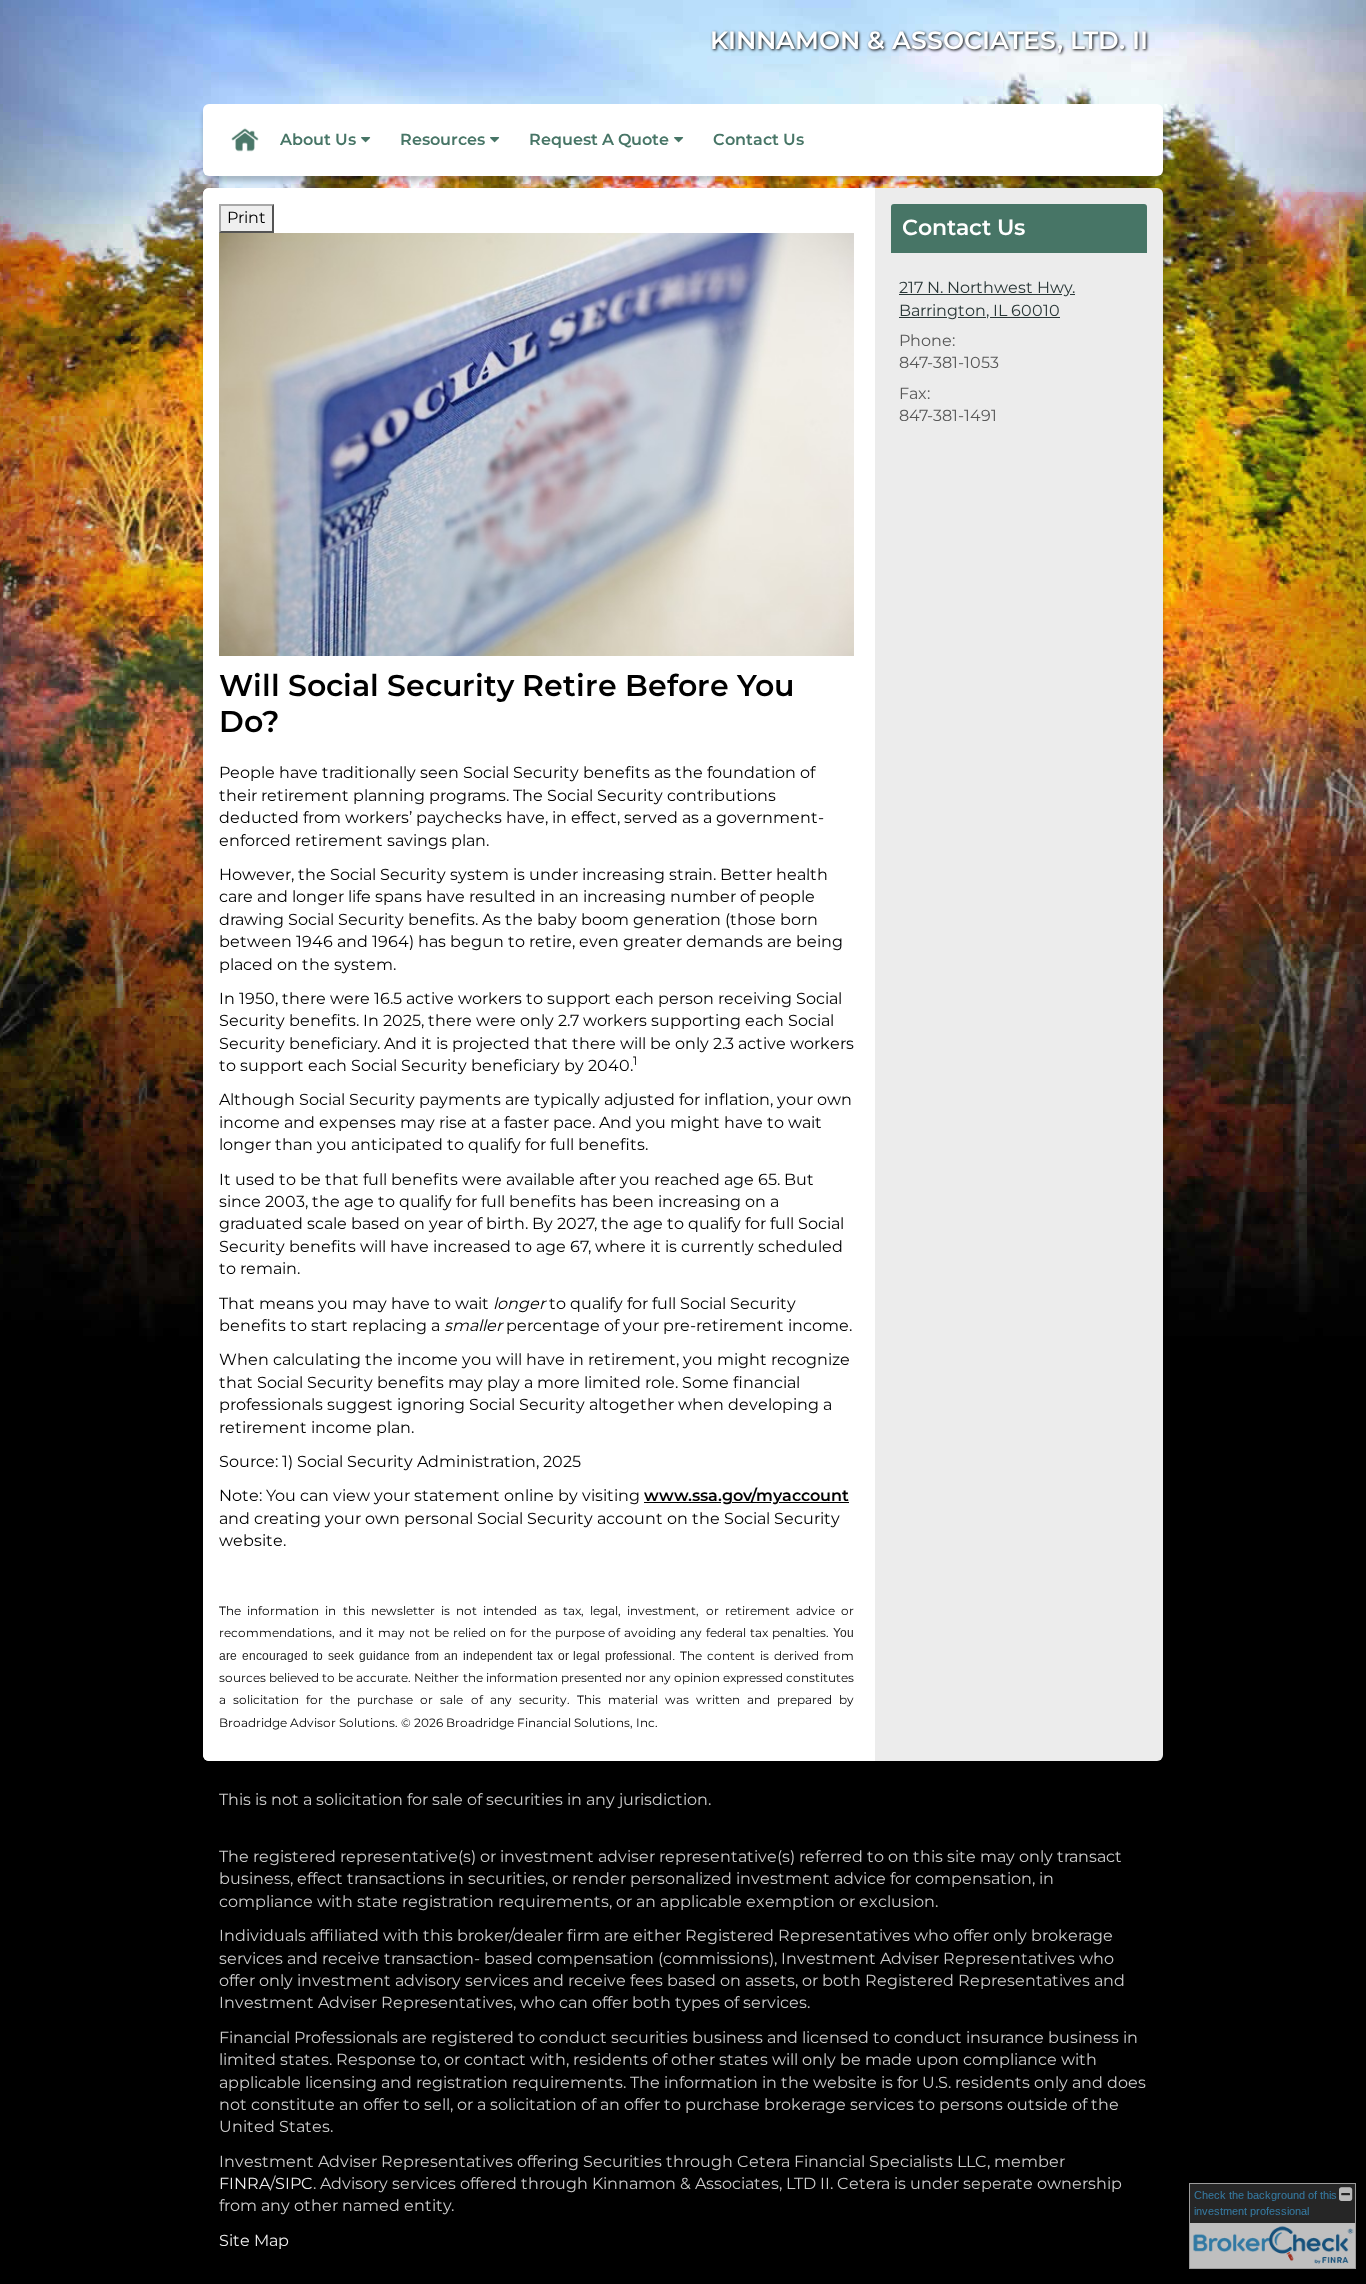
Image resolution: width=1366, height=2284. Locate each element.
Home (244, 140)
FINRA (244, 2183)
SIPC (294, 2183)
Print (246, 217)
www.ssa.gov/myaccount (746, 1495)
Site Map (254, 2240)
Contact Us (758, 139)
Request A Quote (599, 139)
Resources (442, 139)
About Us (318, 139)
